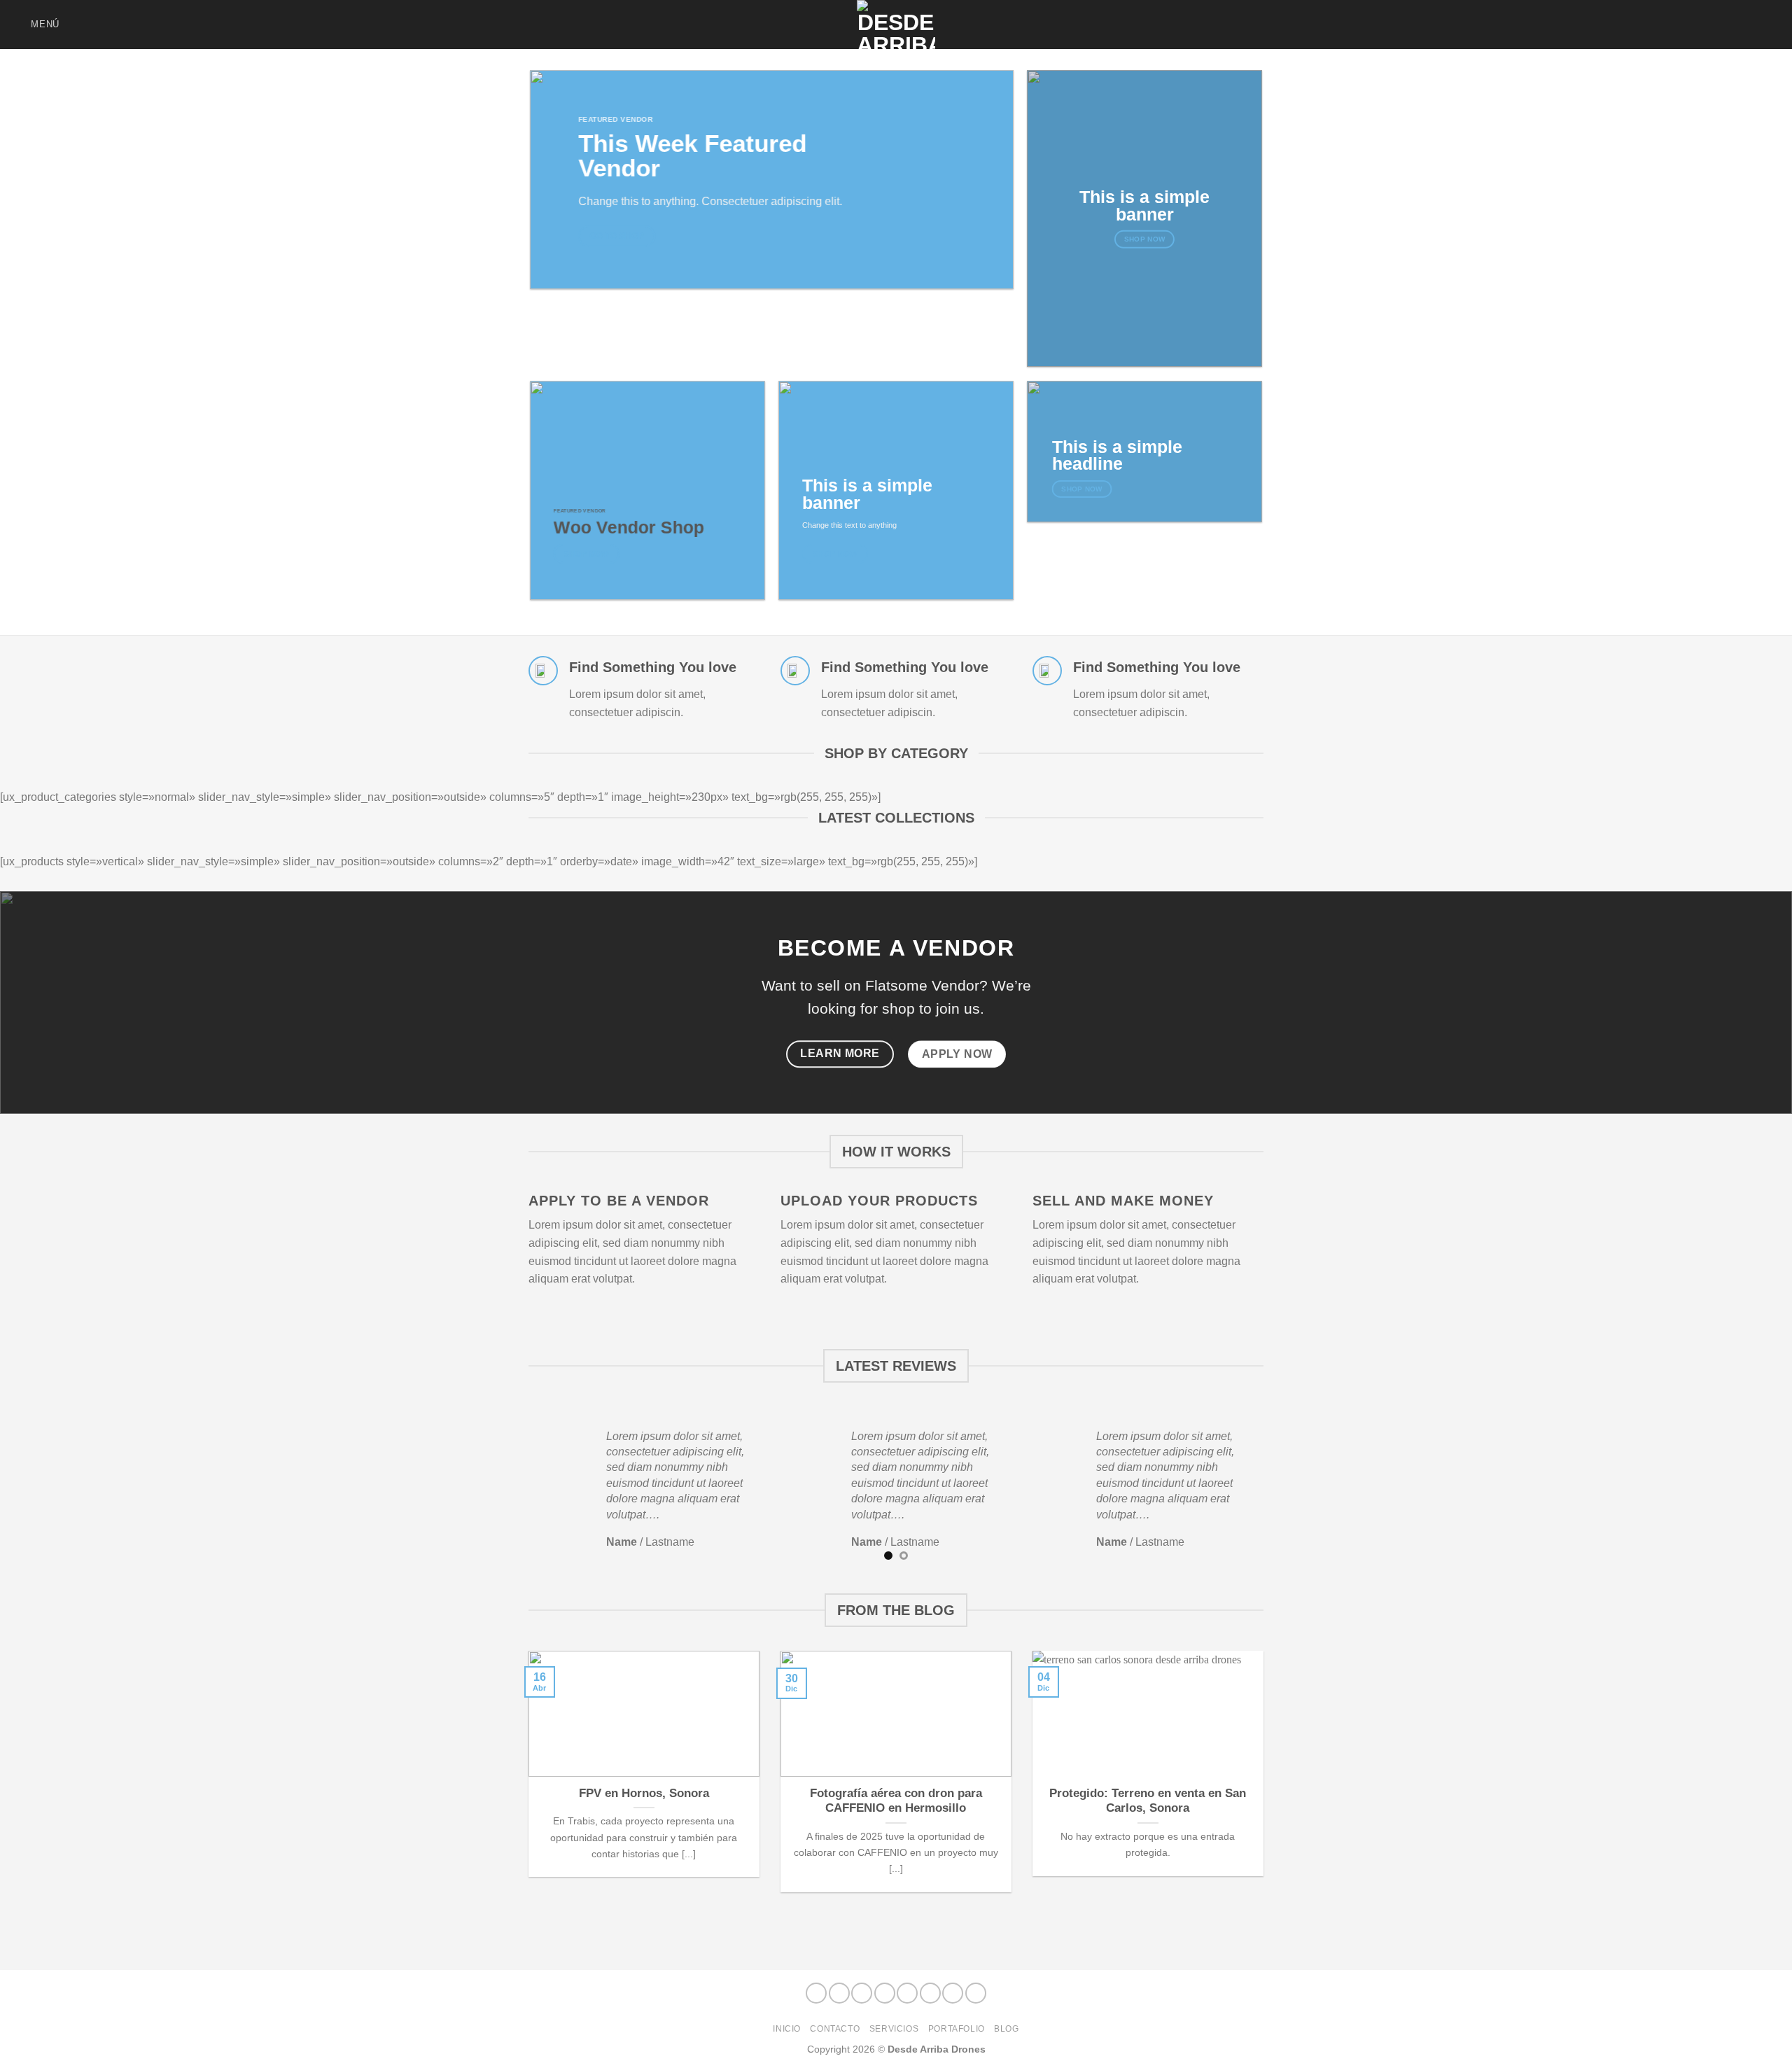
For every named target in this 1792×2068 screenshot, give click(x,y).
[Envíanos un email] (1718, 25)
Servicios (894, 2029)
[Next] (1271, 1489)
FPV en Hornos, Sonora (644, 1793)
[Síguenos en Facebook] (1644, 25)
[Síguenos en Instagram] (1662, 25)
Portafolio (957, 2029)
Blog (1006, 2029)
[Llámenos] (1736, 25)
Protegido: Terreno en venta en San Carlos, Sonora (1148, 1801)
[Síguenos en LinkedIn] (1754, 25)
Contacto (835, 2029)
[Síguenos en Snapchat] (1699, 25)
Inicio (787, 2029)
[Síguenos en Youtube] (1772, 25)
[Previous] (521, 1489)
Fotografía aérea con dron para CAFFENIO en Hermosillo (896, 1801)
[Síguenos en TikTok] (1681, 25)
